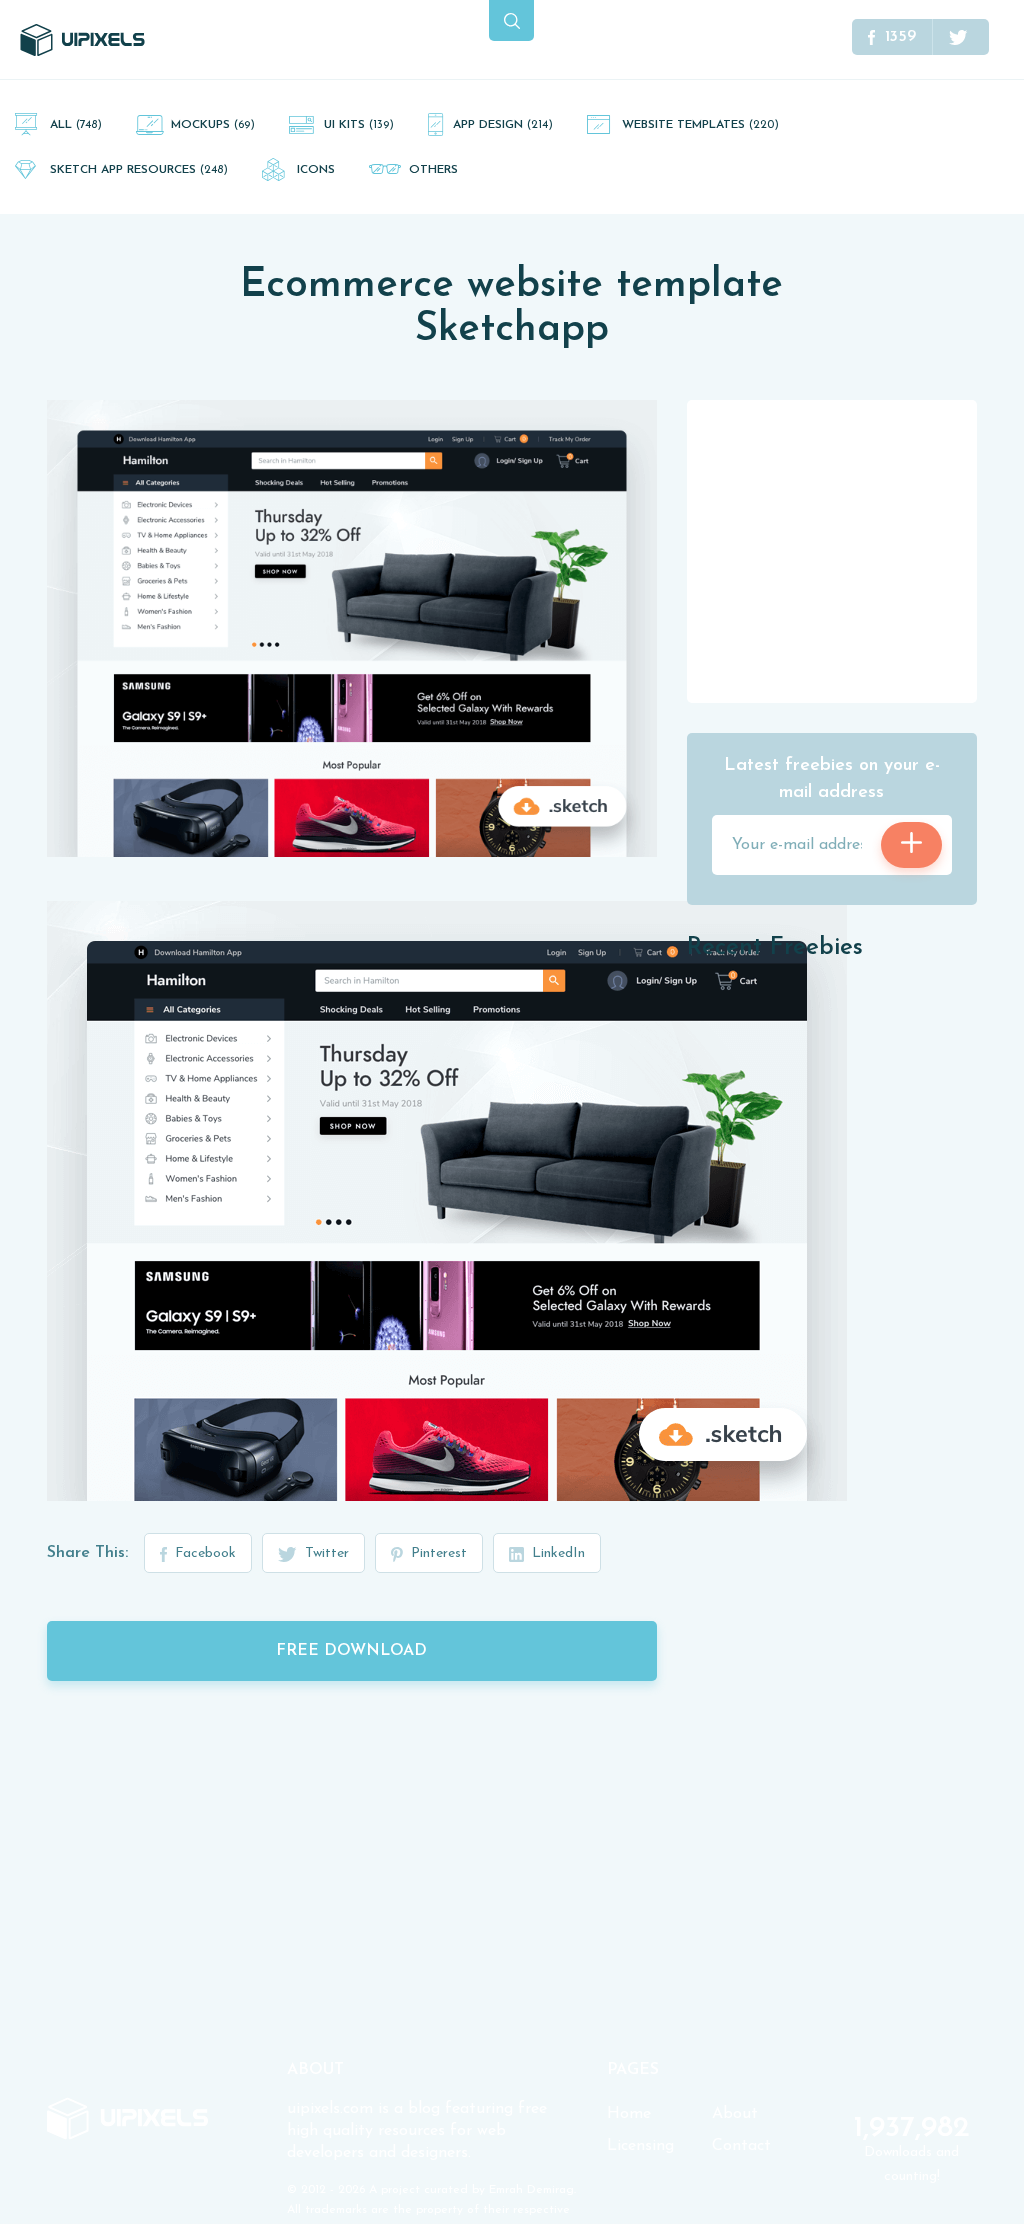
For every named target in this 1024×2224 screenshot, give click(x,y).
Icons (316, 170)
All (76, 125)
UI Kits (359, 125)
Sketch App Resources (139, 170)
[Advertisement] (837, 550)
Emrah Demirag (531, 2190)
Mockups (213, 125)
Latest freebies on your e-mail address (832, 779)
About (735, 2114)
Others (433, 170)
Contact (741, 2146)
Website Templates (700, 125)
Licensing (640, 2146)
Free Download (351, 1651)
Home (629, 2114)
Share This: (87, 1553)
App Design (503, 125)
